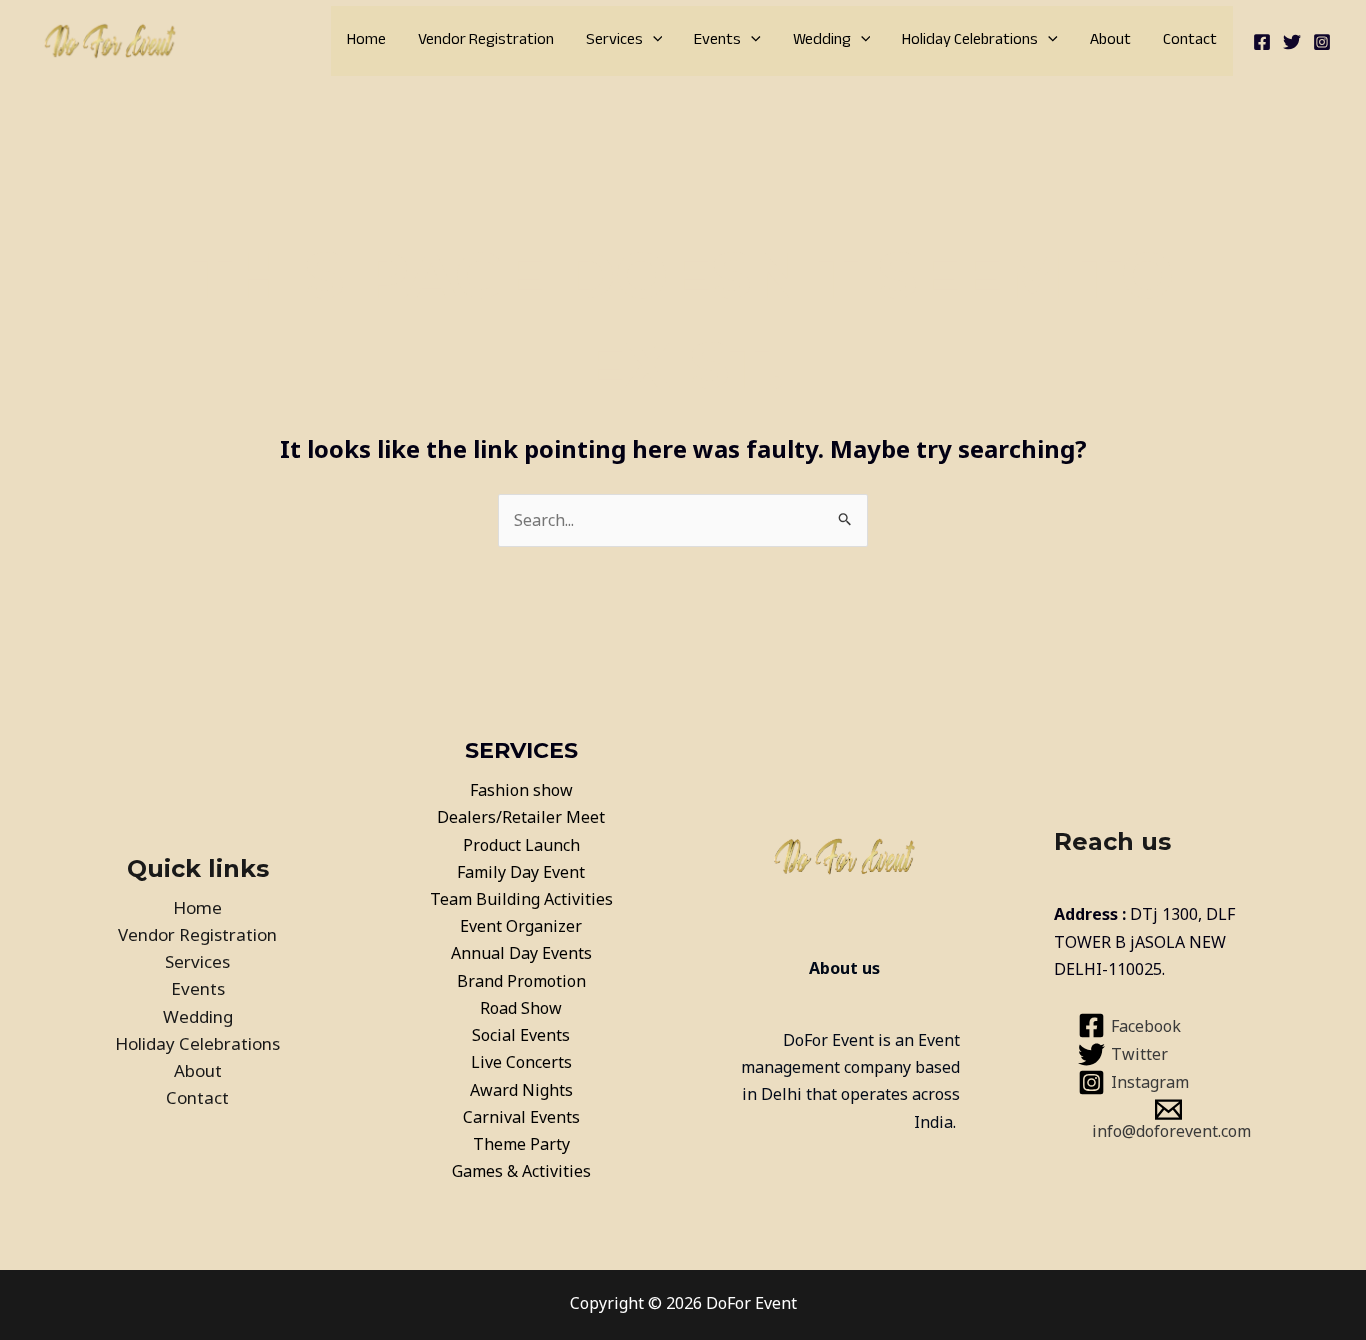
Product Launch (521, 845)
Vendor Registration (486, 40)
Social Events (521, 1035)
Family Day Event (521, 872)
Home (366, 40)
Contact (1190, 40)
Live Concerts (521, 1062)
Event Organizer (521, 926)
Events (717, 40)
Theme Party (521, 1144)
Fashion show (521, 790)
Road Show (521, 1008)
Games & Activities (521, 1171)
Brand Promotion (521, 981)
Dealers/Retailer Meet (521, 817)
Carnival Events (521, 1117)
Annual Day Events (521, 953)
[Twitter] (1292, 42)
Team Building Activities (521, 899)
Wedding (822, 40)
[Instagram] (1322, 42)
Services (614, 40)
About (1110, 40)
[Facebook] (1262, 42)
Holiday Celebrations (970, 40)
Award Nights (521, 1090)
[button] (653, 41)
